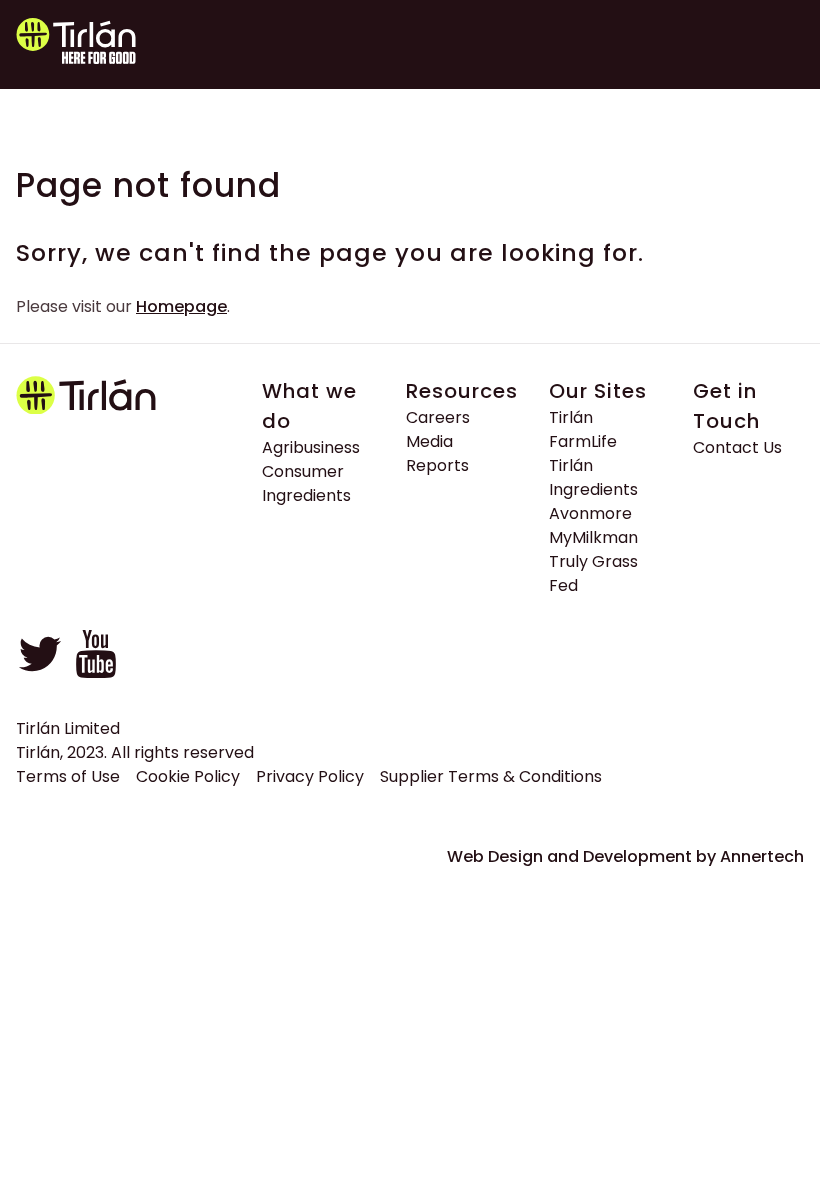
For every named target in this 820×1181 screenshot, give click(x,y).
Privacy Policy (310, 776)
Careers (438, 417)
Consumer (303, 471)
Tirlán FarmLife (583, 429)
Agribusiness (311, 447)
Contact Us (737, 447)
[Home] (134, 44)
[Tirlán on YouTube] (96, 672)
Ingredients (306, 495)
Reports (437, 465)
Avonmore (590, 513)
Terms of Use (68, 776)
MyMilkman (593, 537)
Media (429, 441)
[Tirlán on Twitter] (40, 672)
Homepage (181, 306)
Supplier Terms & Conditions (491, 776)
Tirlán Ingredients (593, 477)
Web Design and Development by (625, 856)
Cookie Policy (188, 776)
